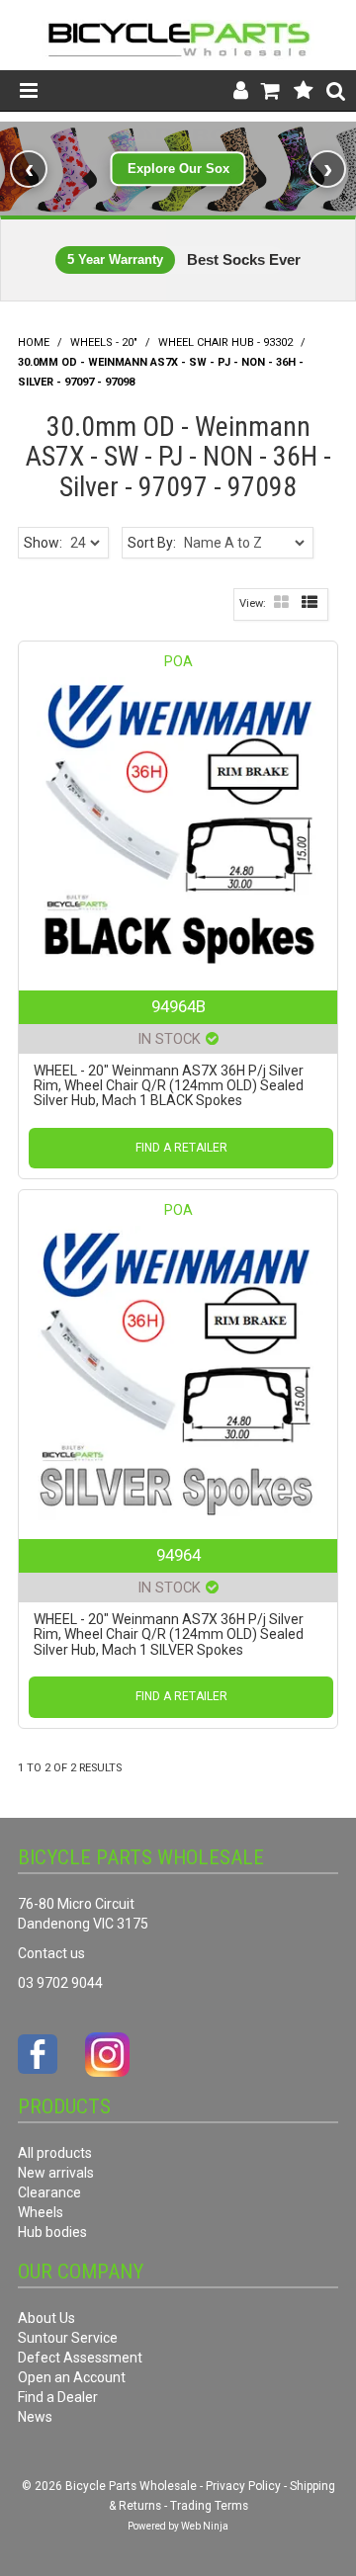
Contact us (51, 1953)
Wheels (41, 2212)
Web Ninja (205, 2526)
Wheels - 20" (104, 343)
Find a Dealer (58, 2397)
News (35, 2417)
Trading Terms (209, 2506)
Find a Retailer (181, 1148)
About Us (46, 2318)
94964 (178, 1555)
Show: (43, 543)
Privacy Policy (243, 2486)
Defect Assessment (80, 2358)
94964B (178, 1006)
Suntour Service (68, 2338)
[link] (178, 169)
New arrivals (56, 2173)
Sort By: (152, 543)
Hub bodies (52, 2232)
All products (55, 2153)
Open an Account (72, 2377)
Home (34, 343)
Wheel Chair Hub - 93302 (225, 343)
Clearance (49, 2192)
